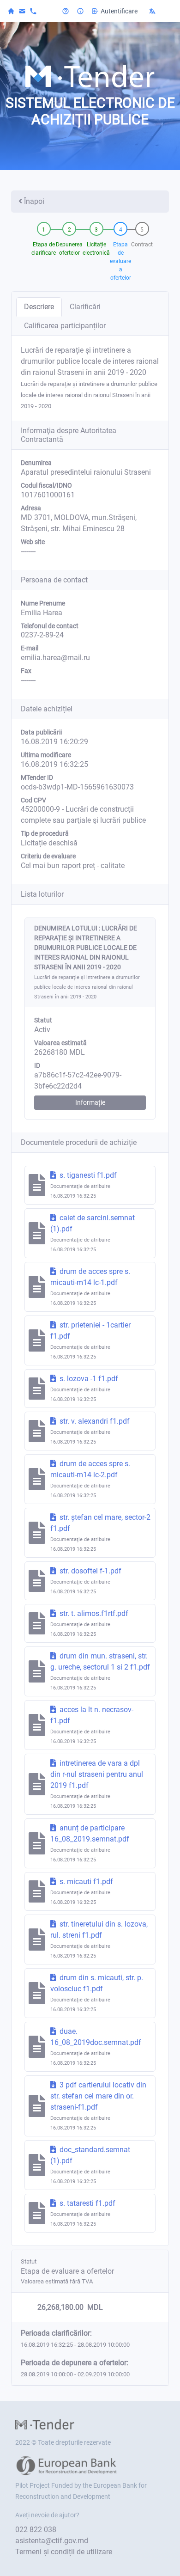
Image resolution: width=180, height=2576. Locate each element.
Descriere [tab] (39, 307)
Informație (90, 1102)
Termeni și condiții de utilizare (64, 2552)
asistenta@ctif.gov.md (52, 2541)
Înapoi (34, 201)
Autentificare (119, 11)
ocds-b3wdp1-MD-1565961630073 (77, 787)
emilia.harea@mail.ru (55, 658)
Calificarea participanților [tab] (65, 326)
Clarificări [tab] (85, 307)
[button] (159, 11)
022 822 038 (36, 2530)
